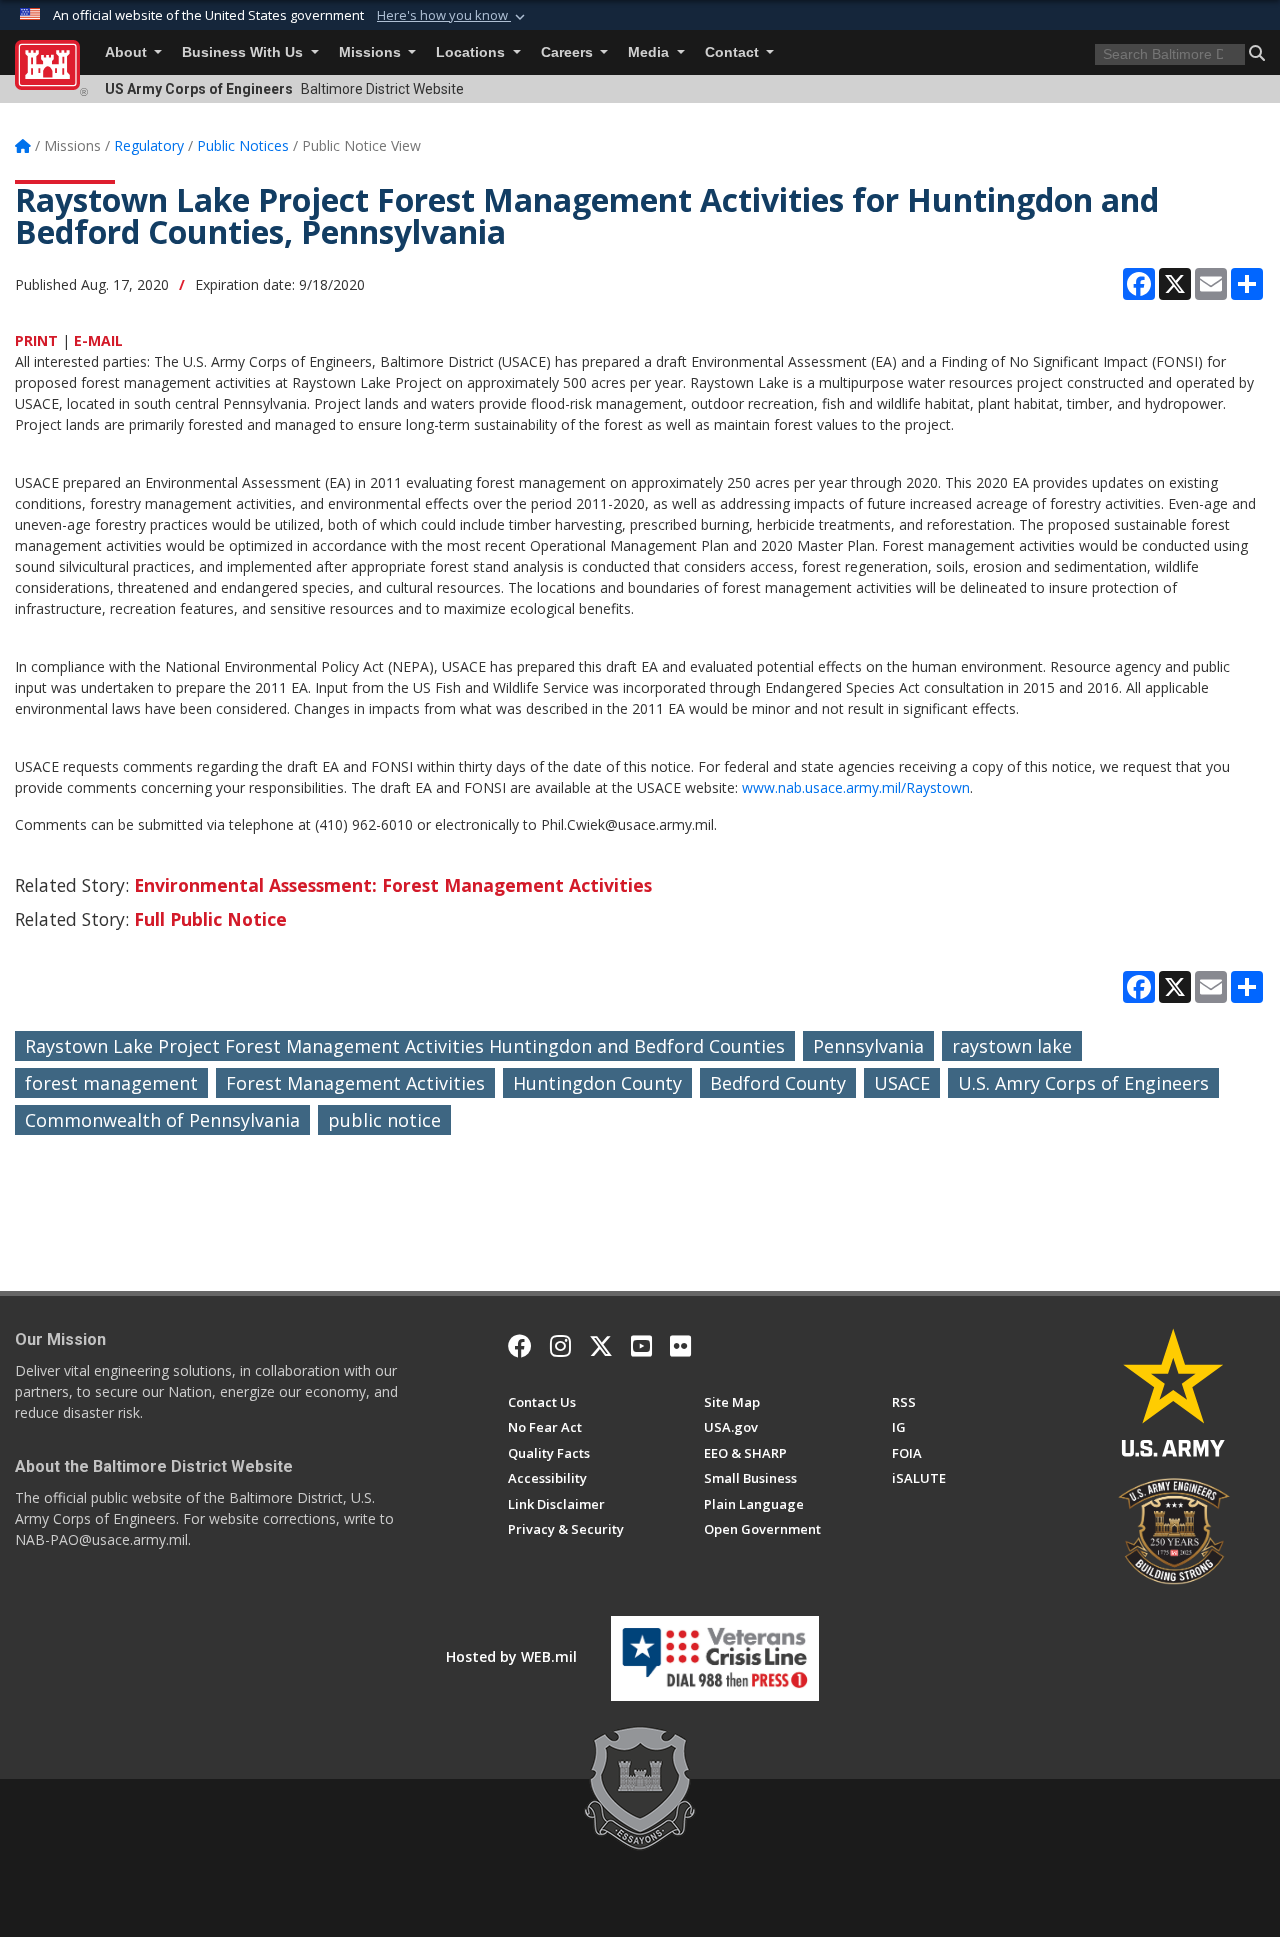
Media (650, 52)
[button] (453, 16)
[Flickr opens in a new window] (680, 1346)
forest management (111, 1083)
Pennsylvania (868, 1046)
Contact (734, 52)
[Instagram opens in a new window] (560, 1346)
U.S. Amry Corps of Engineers (1083, 1083)
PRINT (36, 340)
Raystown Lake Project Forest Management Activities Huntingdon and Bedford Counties (405, 1046)
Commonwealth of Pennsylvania (162, 1120)
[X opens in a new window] (601, 1346)
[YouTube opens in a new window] (641, 1346)
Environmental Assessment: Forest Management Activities (393, 885)
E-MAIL (98, 340)
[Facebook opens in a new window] (520, 1346)
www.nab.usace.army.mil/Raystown (856, 787)
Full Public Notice (210, 919)
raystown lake (1012, 1046)
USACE (902, 1083)
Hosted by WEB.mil (511, 1656)
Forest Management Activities (355, 1083)
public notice (384, 1120)
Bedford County (778, 1083)
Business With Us (244, 52)
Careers (569, 52)
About (128, 52)
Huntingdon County (597, 1083)
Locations (472, 52)
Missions (372, 52)
